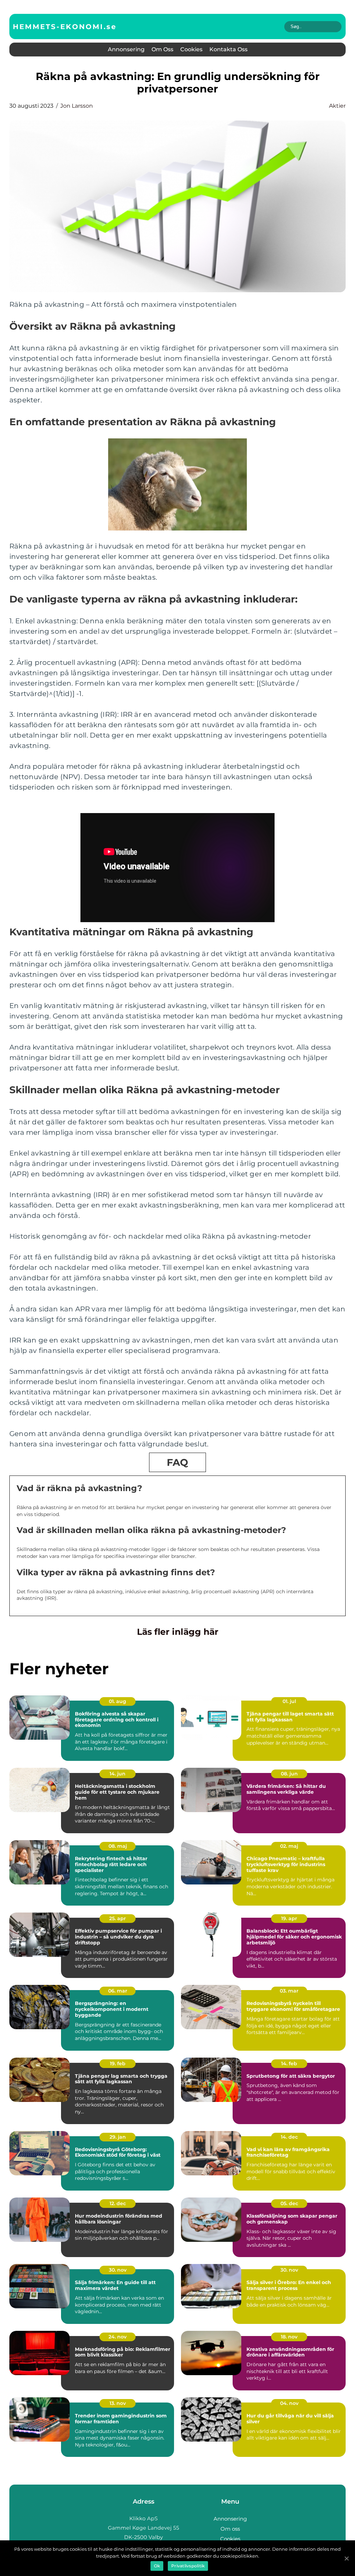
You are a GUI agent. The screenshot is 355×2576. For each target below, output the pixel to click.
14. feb (289, 2064)
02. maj (289, 1846)
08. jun (289, 1774)
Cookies (191, 49)
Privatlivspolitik (188, 2566)
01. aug (118, 1701)
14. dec (289, 2137)
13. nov (118, 2403)
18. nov (289, 2337)
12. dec (118, 2203)
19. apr (289, 1918)
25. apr (118, 1918)
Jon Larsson (77, 106)
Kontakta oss (228, 49)
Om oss (162, 49)
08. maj (118, 1846)
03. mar (289, 1991)
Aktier (337, 106)
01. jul (289, 1701)
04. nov (289, 2403)
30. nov (118, 2270)
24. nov (118, 2337)
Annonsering (126, 49)
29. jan (118, 2137)
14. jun (118, 1774)
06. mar (118, 1991)
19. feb (118, 2064)
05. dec (289, 2203)
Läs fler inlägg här (178, 1632)
